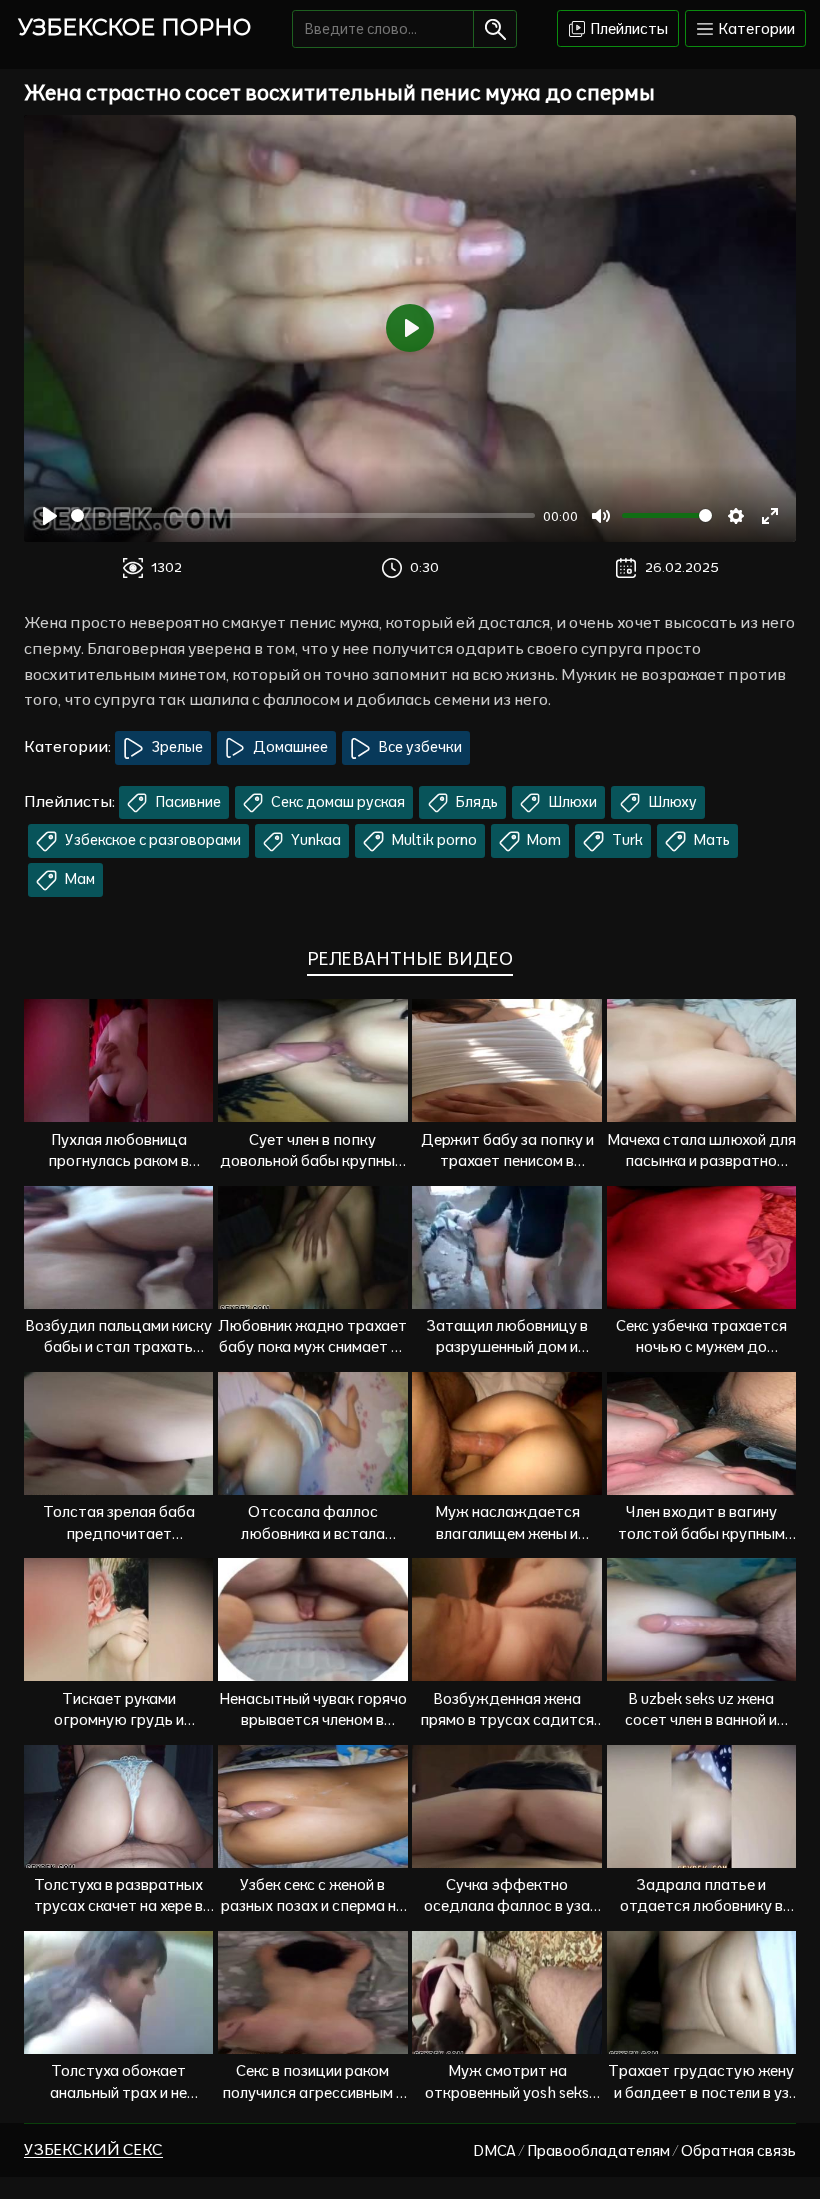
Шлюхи (571, 802)
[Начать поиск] (494, 29)
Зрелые (176, 747)
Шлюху (671, 802)
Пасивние (187, 802)
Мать (710, 840)
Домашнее (289, 747)
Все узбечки (419, 747)
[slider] (303, 515)
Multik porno (433, 840)
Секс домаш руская (336, 802)
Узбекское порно (134, 27)
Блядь (475, 802)
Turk (626, 840)
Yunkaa (314, 840)
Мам (78, 879)
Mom (542, 840)
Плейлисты (627, 28)
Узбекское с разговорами (151, 840)
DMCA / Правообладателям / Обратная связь (634, 2150)
